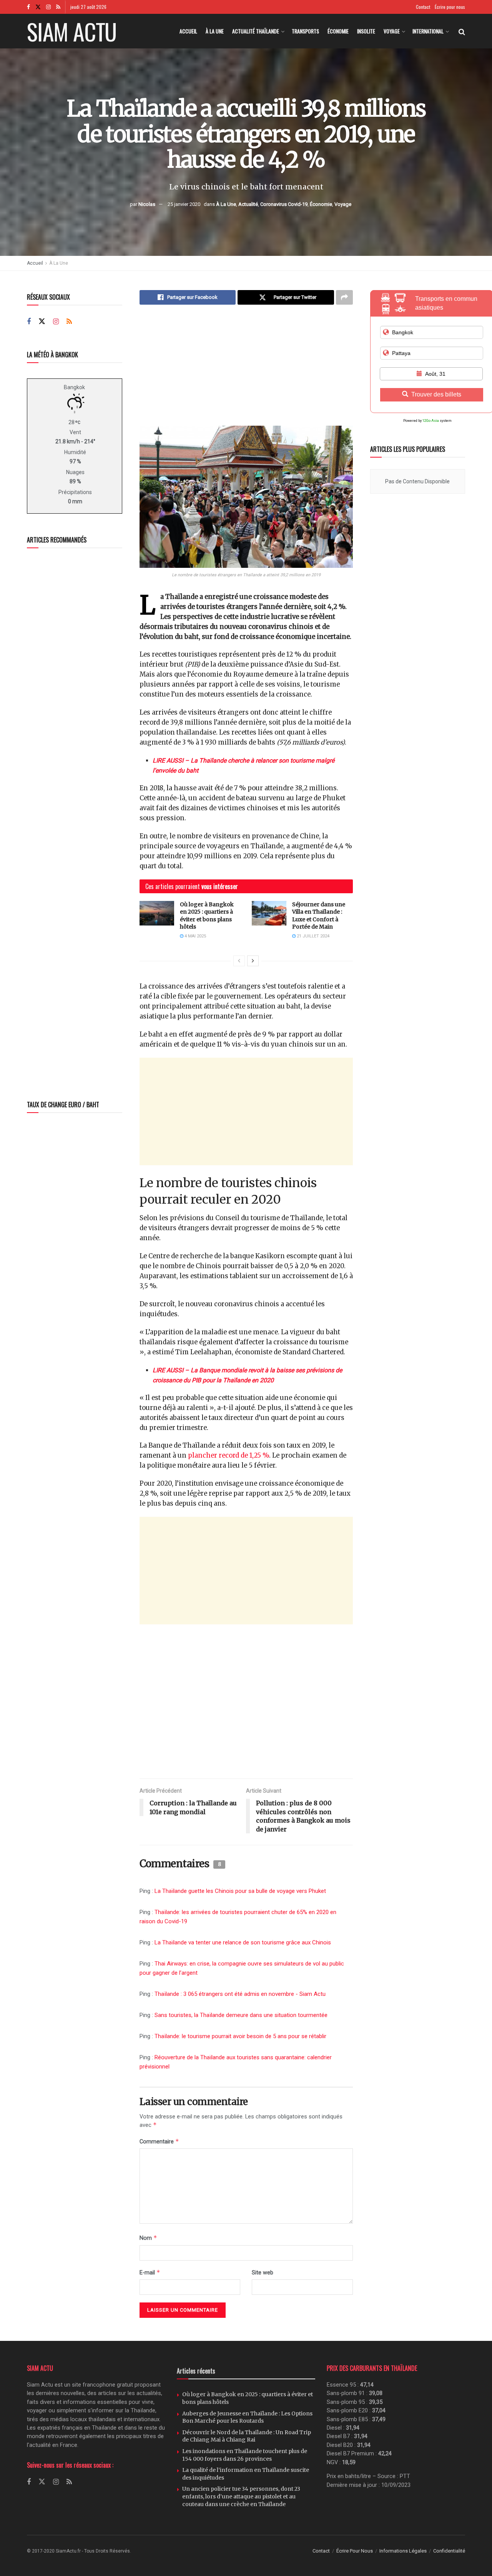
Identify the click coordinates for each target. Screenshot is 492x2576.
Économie (338, 31)
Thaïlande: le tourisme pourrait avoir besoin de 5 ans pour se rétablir (240, 2036)
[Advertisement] (246, 372)
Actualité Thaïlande (256, 31)
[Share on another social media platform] (344, 297)
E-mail (150, 2272)
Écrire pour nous (450, 7)
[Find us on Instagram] (48, 7)
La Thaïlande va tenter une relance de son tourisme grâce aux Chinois (243, 1942)
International (428, 31)
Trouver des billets (436, 394)
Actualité (248, 204)
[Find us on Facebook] (28, 7)
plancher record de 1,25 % (229, 1456)
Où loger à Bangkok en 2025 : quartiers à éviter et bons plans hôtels (207, 916)
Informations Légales (403, 2551)
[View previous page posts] (239, 961)
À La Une (215, 31)
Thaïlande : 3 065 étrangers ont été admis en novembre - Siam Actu (240, 1994)
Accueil (188, 31)
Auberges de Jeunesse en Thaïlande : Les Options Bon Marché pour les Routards (247, 2417)
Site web (263, 2272)
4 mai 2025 (195, 936)
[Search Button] (462, 31)
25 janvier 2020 (184, 204)
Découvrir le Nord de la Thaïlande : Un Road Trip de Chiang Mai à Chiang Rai (247, 2436)
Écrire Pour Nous (355, 2551)
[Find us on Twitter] (38, 7)
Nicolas (147, 204)
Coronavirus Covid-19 (284, 204)
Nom (148, 2238)
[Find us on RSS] (58, 7)
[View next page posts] (253, 961)
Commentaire (159, 2141)
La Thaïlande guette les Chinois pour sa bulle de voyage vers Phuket (240, 1891)
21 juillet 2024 (312, 936)
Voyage (392, 31)
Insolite (366, 31)
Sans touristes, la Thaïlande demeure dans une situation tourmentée (241, 2015)
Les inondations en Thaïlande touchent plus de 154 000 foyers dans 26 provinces (245, 2455)
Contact (423, 7)
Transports (305, 31)
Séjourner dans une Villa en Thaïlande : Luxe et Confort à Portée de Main (319, 916)
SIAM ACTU (72, 31)
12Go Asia (431, 421)
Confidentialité (449, 2551)
